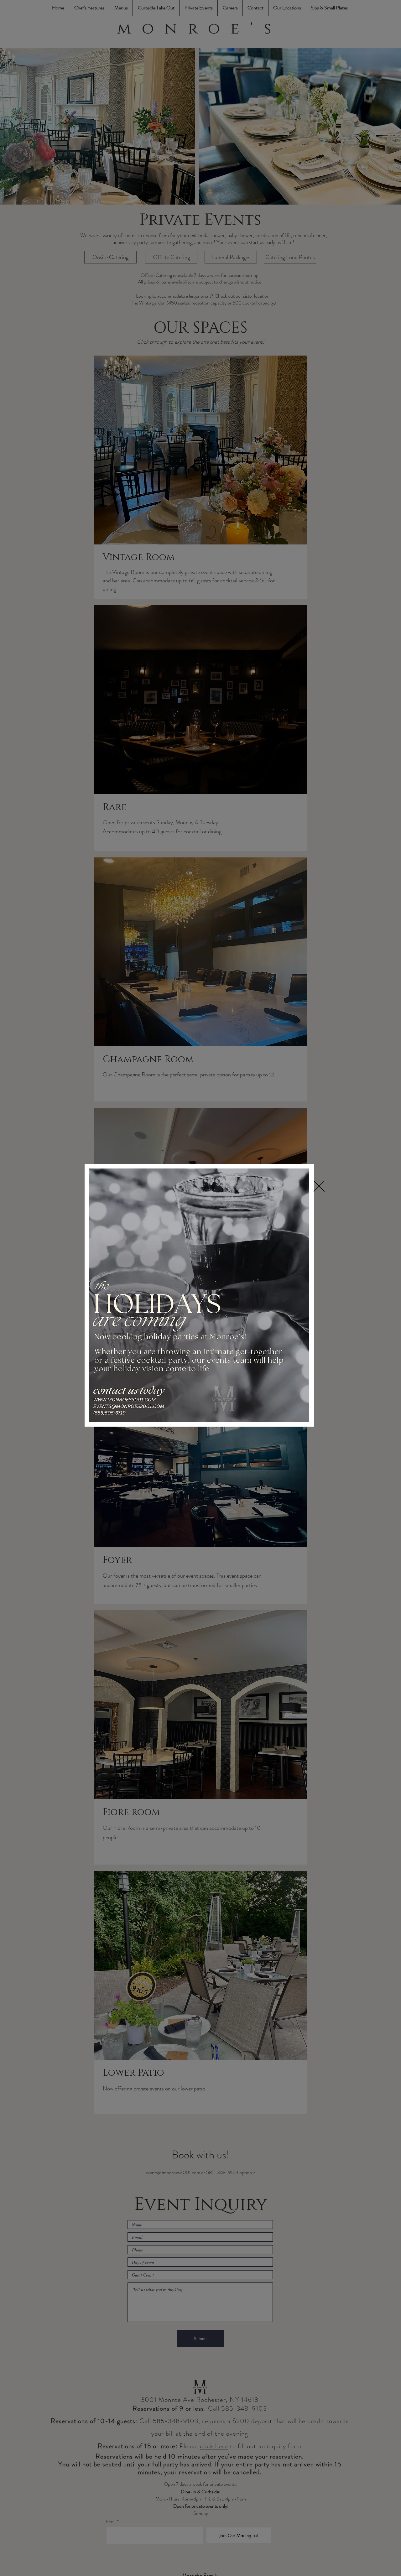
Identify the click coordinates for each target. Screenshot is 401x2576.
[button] (319, 1186)
